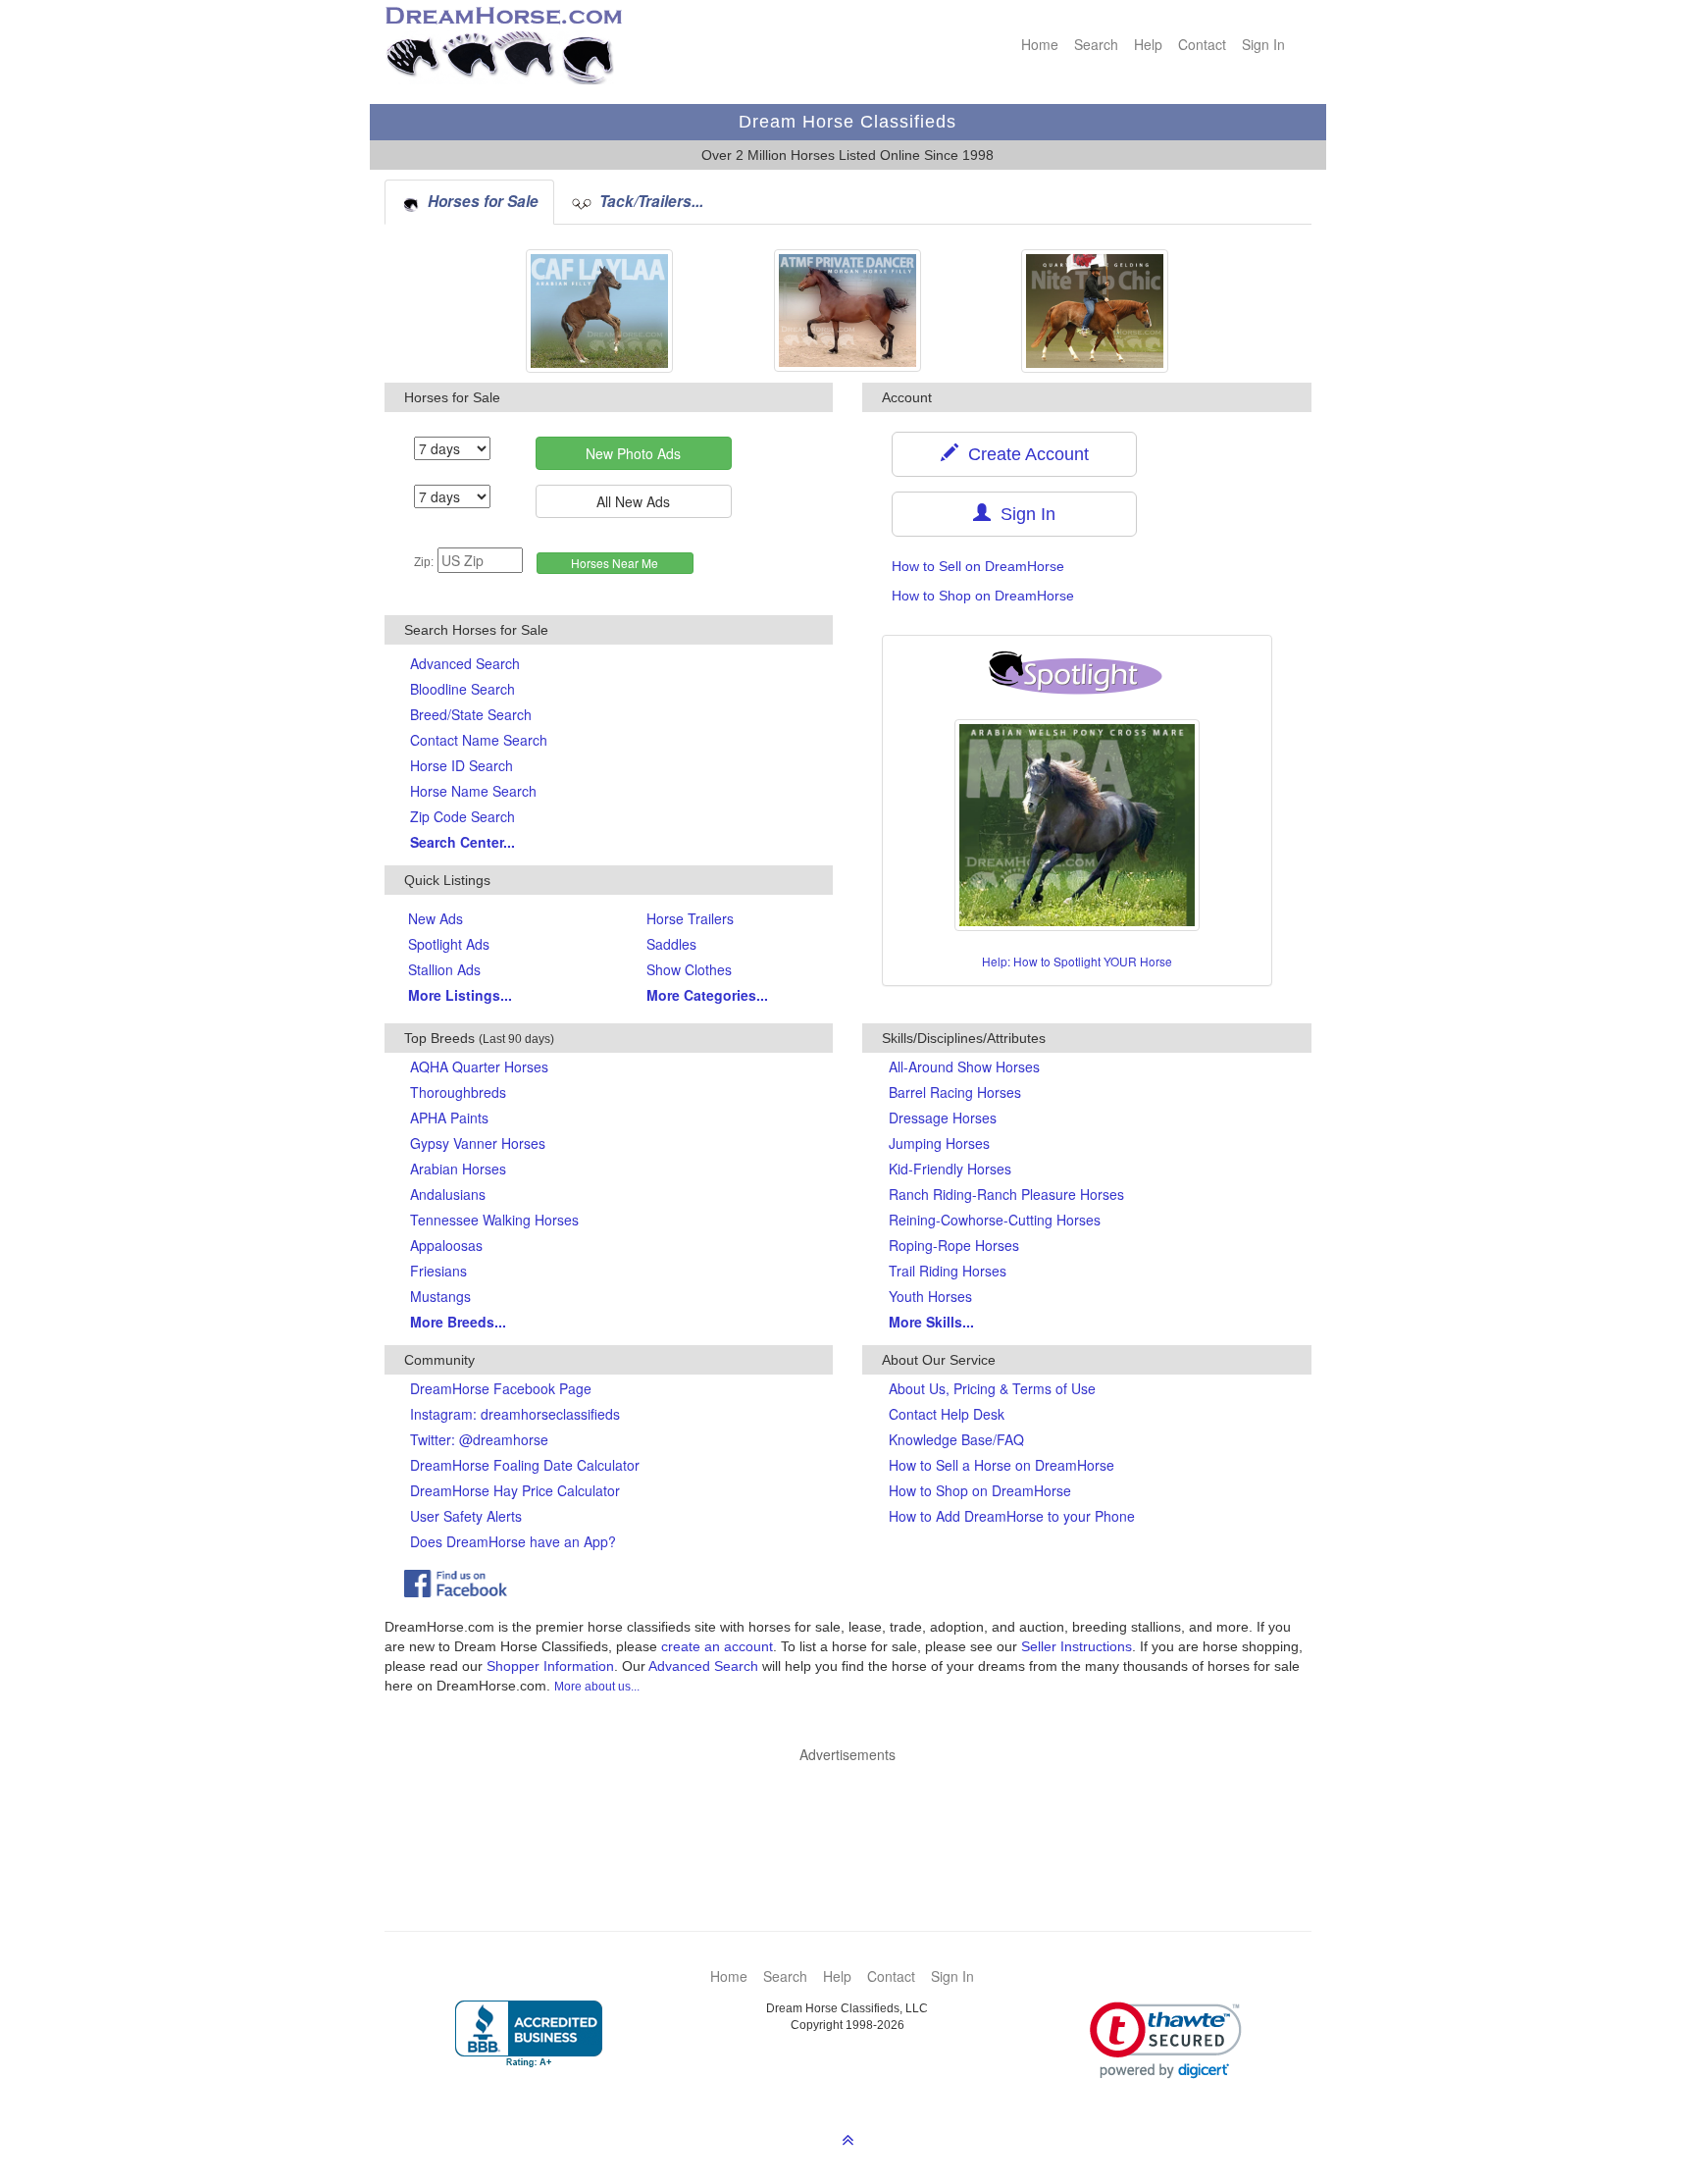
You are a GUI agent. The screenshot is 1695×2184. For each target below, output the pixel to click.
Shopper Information (550, 1666)
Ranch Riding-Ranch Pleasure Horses (1006, 1194)
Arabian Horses (458, 1169)
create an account (717, 1646)
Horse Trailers (690, 918)
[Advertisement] (858, 1818)
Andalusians (448, 1194)
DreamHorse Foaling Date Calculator (525, 1465)
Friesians (438, 1271)
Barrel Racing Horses (955, 1092)
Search (1096, 44)
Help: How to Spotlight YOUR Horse (1077, 961)
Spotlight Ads (449, 944)
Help (1148, 44)
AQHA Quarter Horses (479, 1066)
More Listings (460, 995)
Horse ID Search (462, 765)
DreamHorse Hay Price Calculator (515, 1490)
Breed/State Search (471, 714)
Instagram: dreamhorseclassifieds (515, 1414)
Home (1040, 44)
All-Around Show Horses (964, 1066)
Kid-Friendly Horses (950, 1169)
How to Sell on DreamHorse (978, 566)
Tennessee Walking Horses (494, 1220)
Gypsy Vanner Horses (478, 1143)
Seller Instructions (1077, 1646)
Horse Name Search (473, 791)
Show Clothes (689, 969)
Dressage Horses (943, 1118)
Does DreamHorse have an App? (513, 1541)
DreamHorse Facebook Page (501, 1388)
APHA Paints (449, 1118)
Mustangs (440, 1296)
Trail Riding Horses (948, 1271)
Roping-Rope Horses (954, 1245)
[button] (1166, 2040)
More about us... (597, 1687)
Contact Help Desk (947, 1414)
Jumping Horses (939, 1143)
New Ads (436, 918)
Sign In (1263, 44)
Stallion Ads (444, 969)
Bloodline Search (462, 689)
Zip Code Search (462, 816)
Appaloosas (446, 1245)
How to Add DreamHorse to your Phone (1012, 1516)
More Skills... (931, 1322)
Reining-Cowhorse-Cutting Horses (995, 1220)
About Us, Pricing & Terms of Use (992, 1388)
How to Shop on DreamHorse (983, 596)
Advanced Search (465, 663)
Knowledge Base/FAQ (956, 1439)
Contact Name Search (479, 740)
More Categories (707, 995)
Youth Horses (930, 1296)
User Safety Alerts (466, 1516)
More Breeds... (458, 1322)
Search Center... (462, 842)
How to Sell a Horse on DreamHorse (1002, 1465)
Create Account (1024, 454)
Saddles (671, 944)
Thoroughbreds (458, 1092)
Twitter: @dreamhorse (479, 1439)
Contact (1202, 44)
